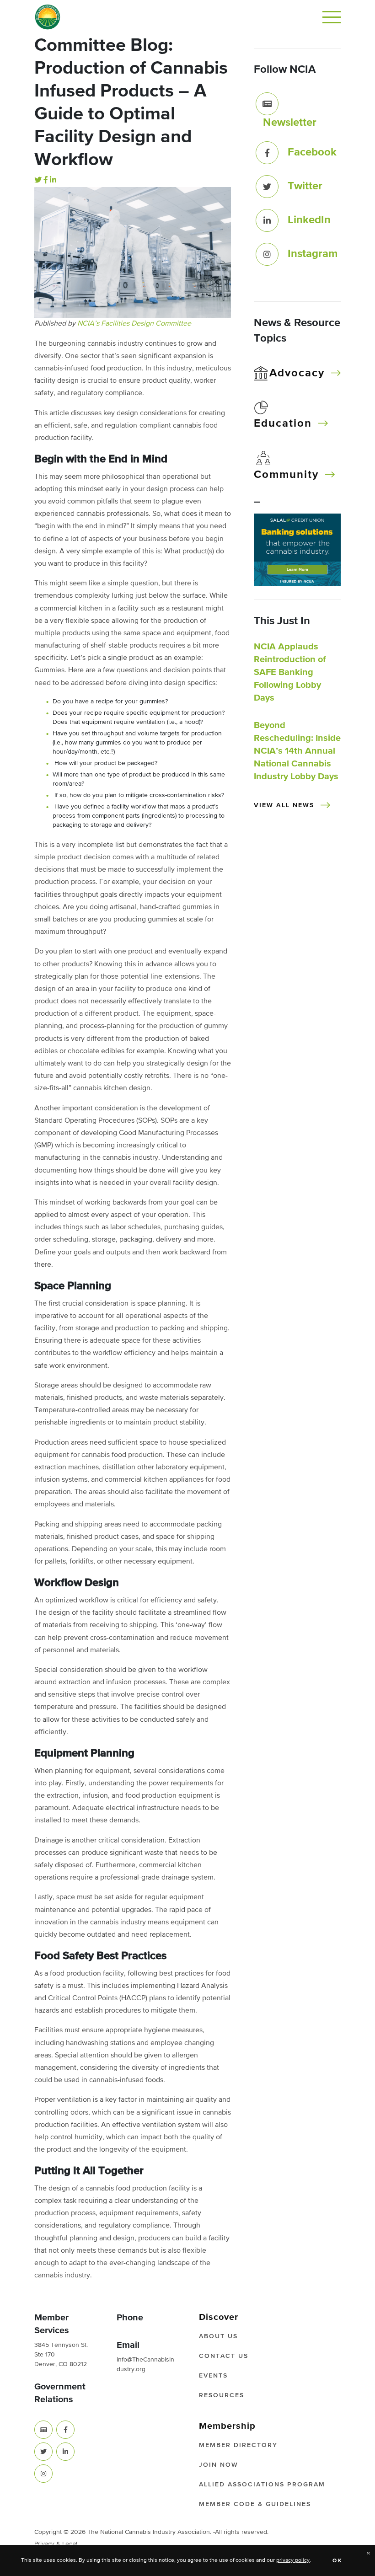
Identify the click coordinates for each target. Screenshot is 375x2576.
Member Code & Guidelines (255, 2504)
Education (283, 423)
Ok (338, 2561)
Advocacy (297, 373)
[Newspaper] (43, 2430)
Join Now (219, 2465)
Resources (222, 2395)
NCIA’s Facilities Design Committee (134, 324)
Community (286, 475)
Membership (227, 2426)
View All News (284, 805)
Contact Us (224, 2356)
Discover (219, 2317)
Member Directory (238, 2445)
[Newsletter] (267, 104)
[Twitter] (38, 181)
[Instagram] (267, 254)
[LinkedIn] (53, 181)
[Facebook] (46, 181)
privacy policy (293, 2560)
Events (213, 2376)
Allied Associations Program (262, 2485)
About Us (218, 2336)
